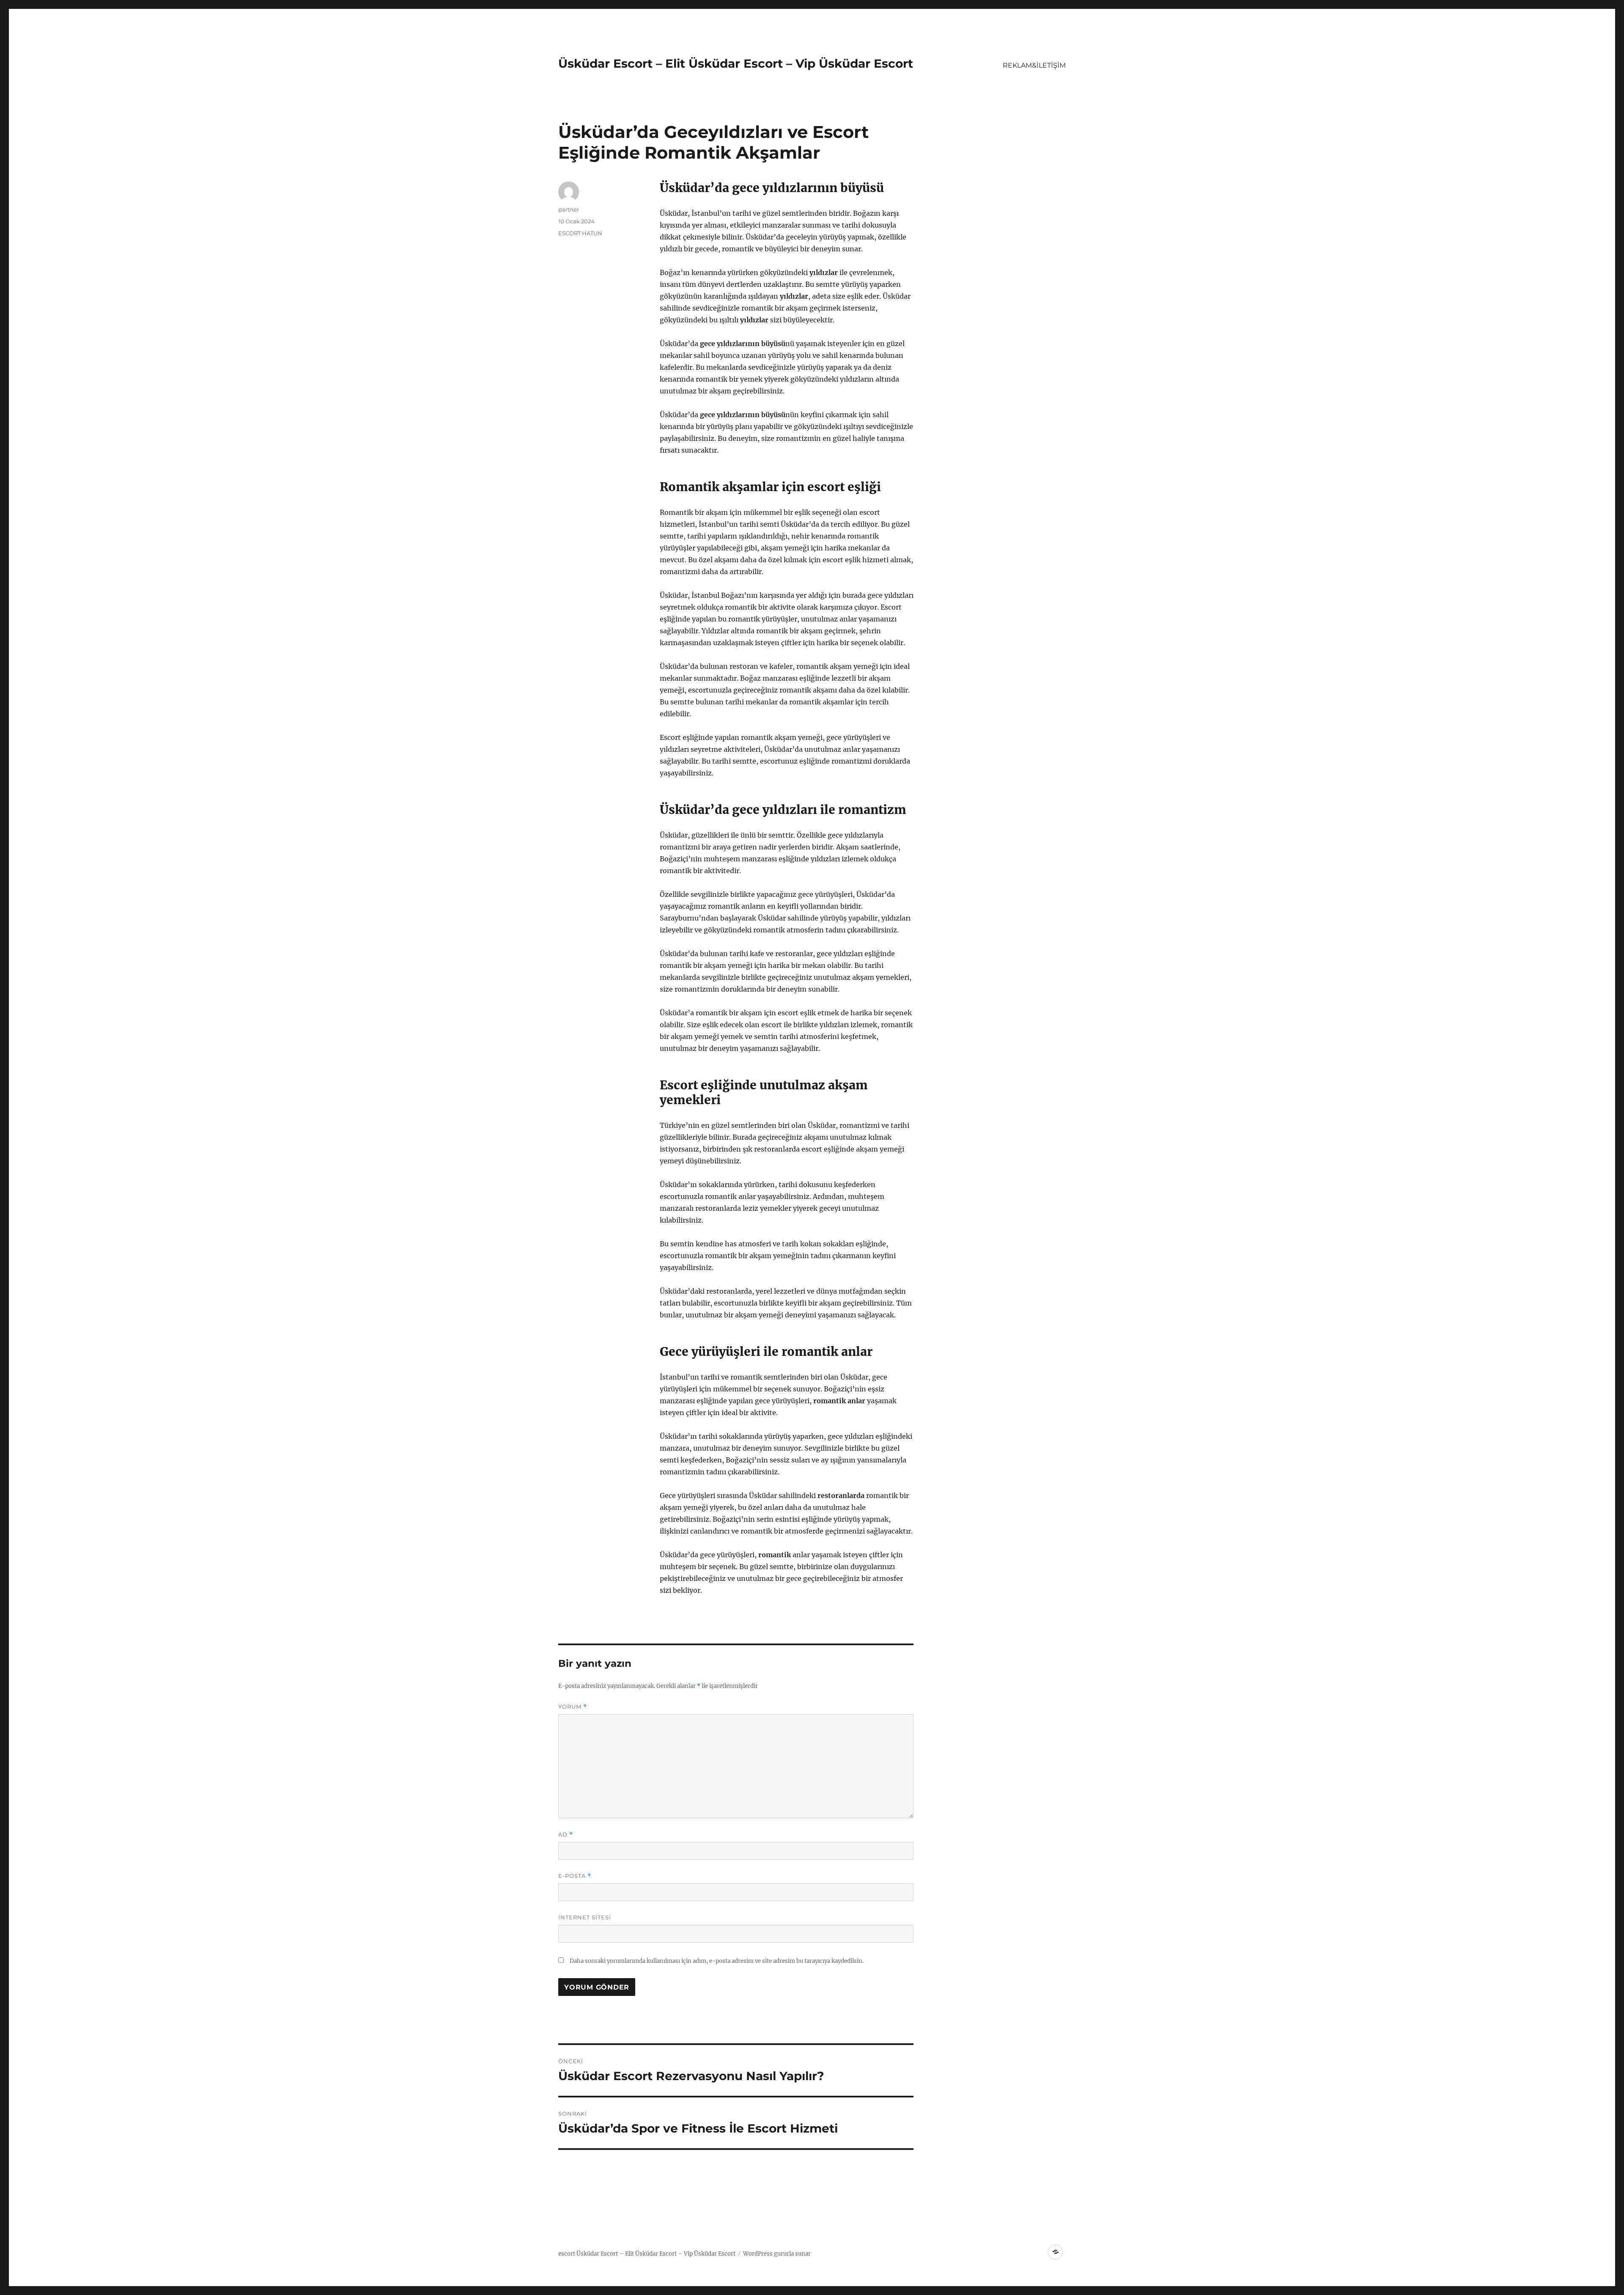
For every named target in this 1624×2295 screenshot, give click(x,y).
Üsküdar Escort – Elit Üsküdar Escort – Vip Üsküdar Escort (736, 63)
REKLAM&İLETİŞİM (1034, 65)
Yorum (573, 1707)
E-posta (575, 1876)
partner (569, 209)
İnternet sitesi (585, 1917)
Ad (566, 1835)
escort (567, 2254)
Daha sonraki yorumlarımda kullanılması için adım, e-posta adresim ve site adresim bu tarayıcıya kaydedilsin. (717, 1961)
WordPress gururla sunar (777, 2254)
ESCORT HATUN (580, 233)
